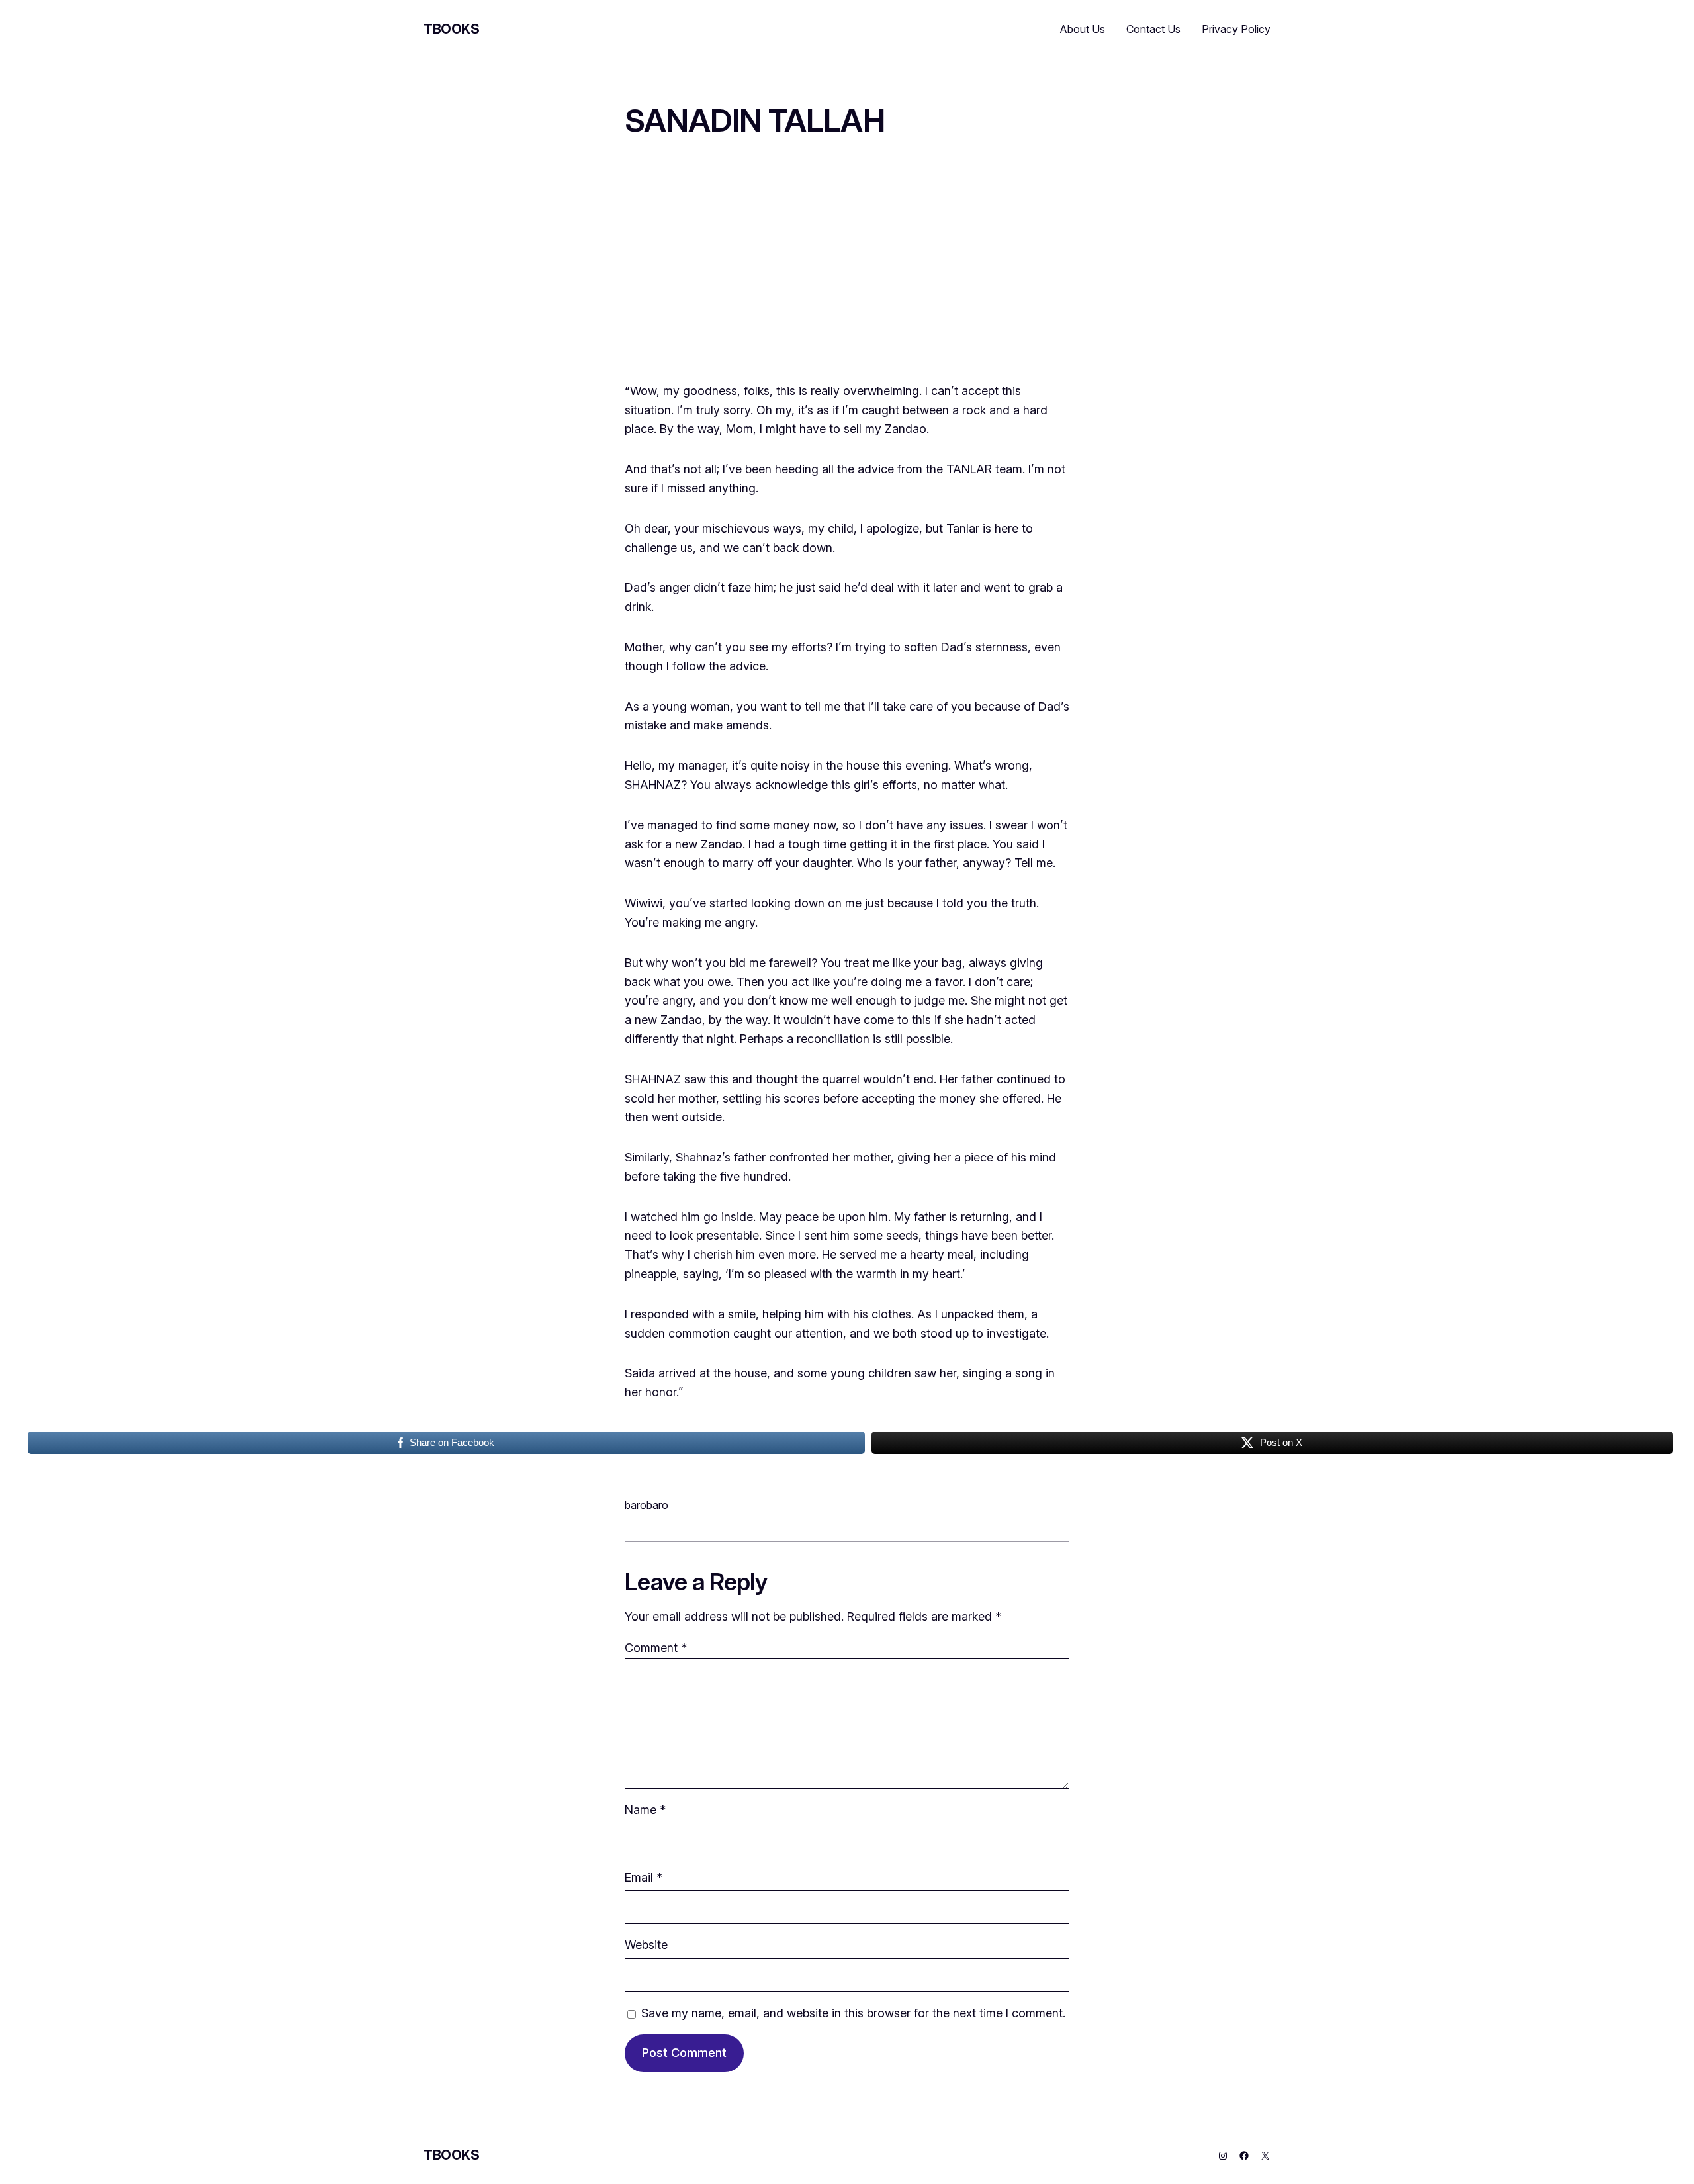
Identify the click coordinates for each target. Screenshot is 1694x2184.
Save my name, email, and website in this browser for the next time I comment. (853, 2013)
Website (646, 1945)
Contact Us (1153, 29)
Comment (656, 1648)
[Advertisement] (847, 268)
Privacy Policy (1236, 29)
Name (645, 1810)
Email (644, 1877)
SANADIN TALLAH (755, 120)
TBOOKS (452, 29)
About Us (1083, 29)
